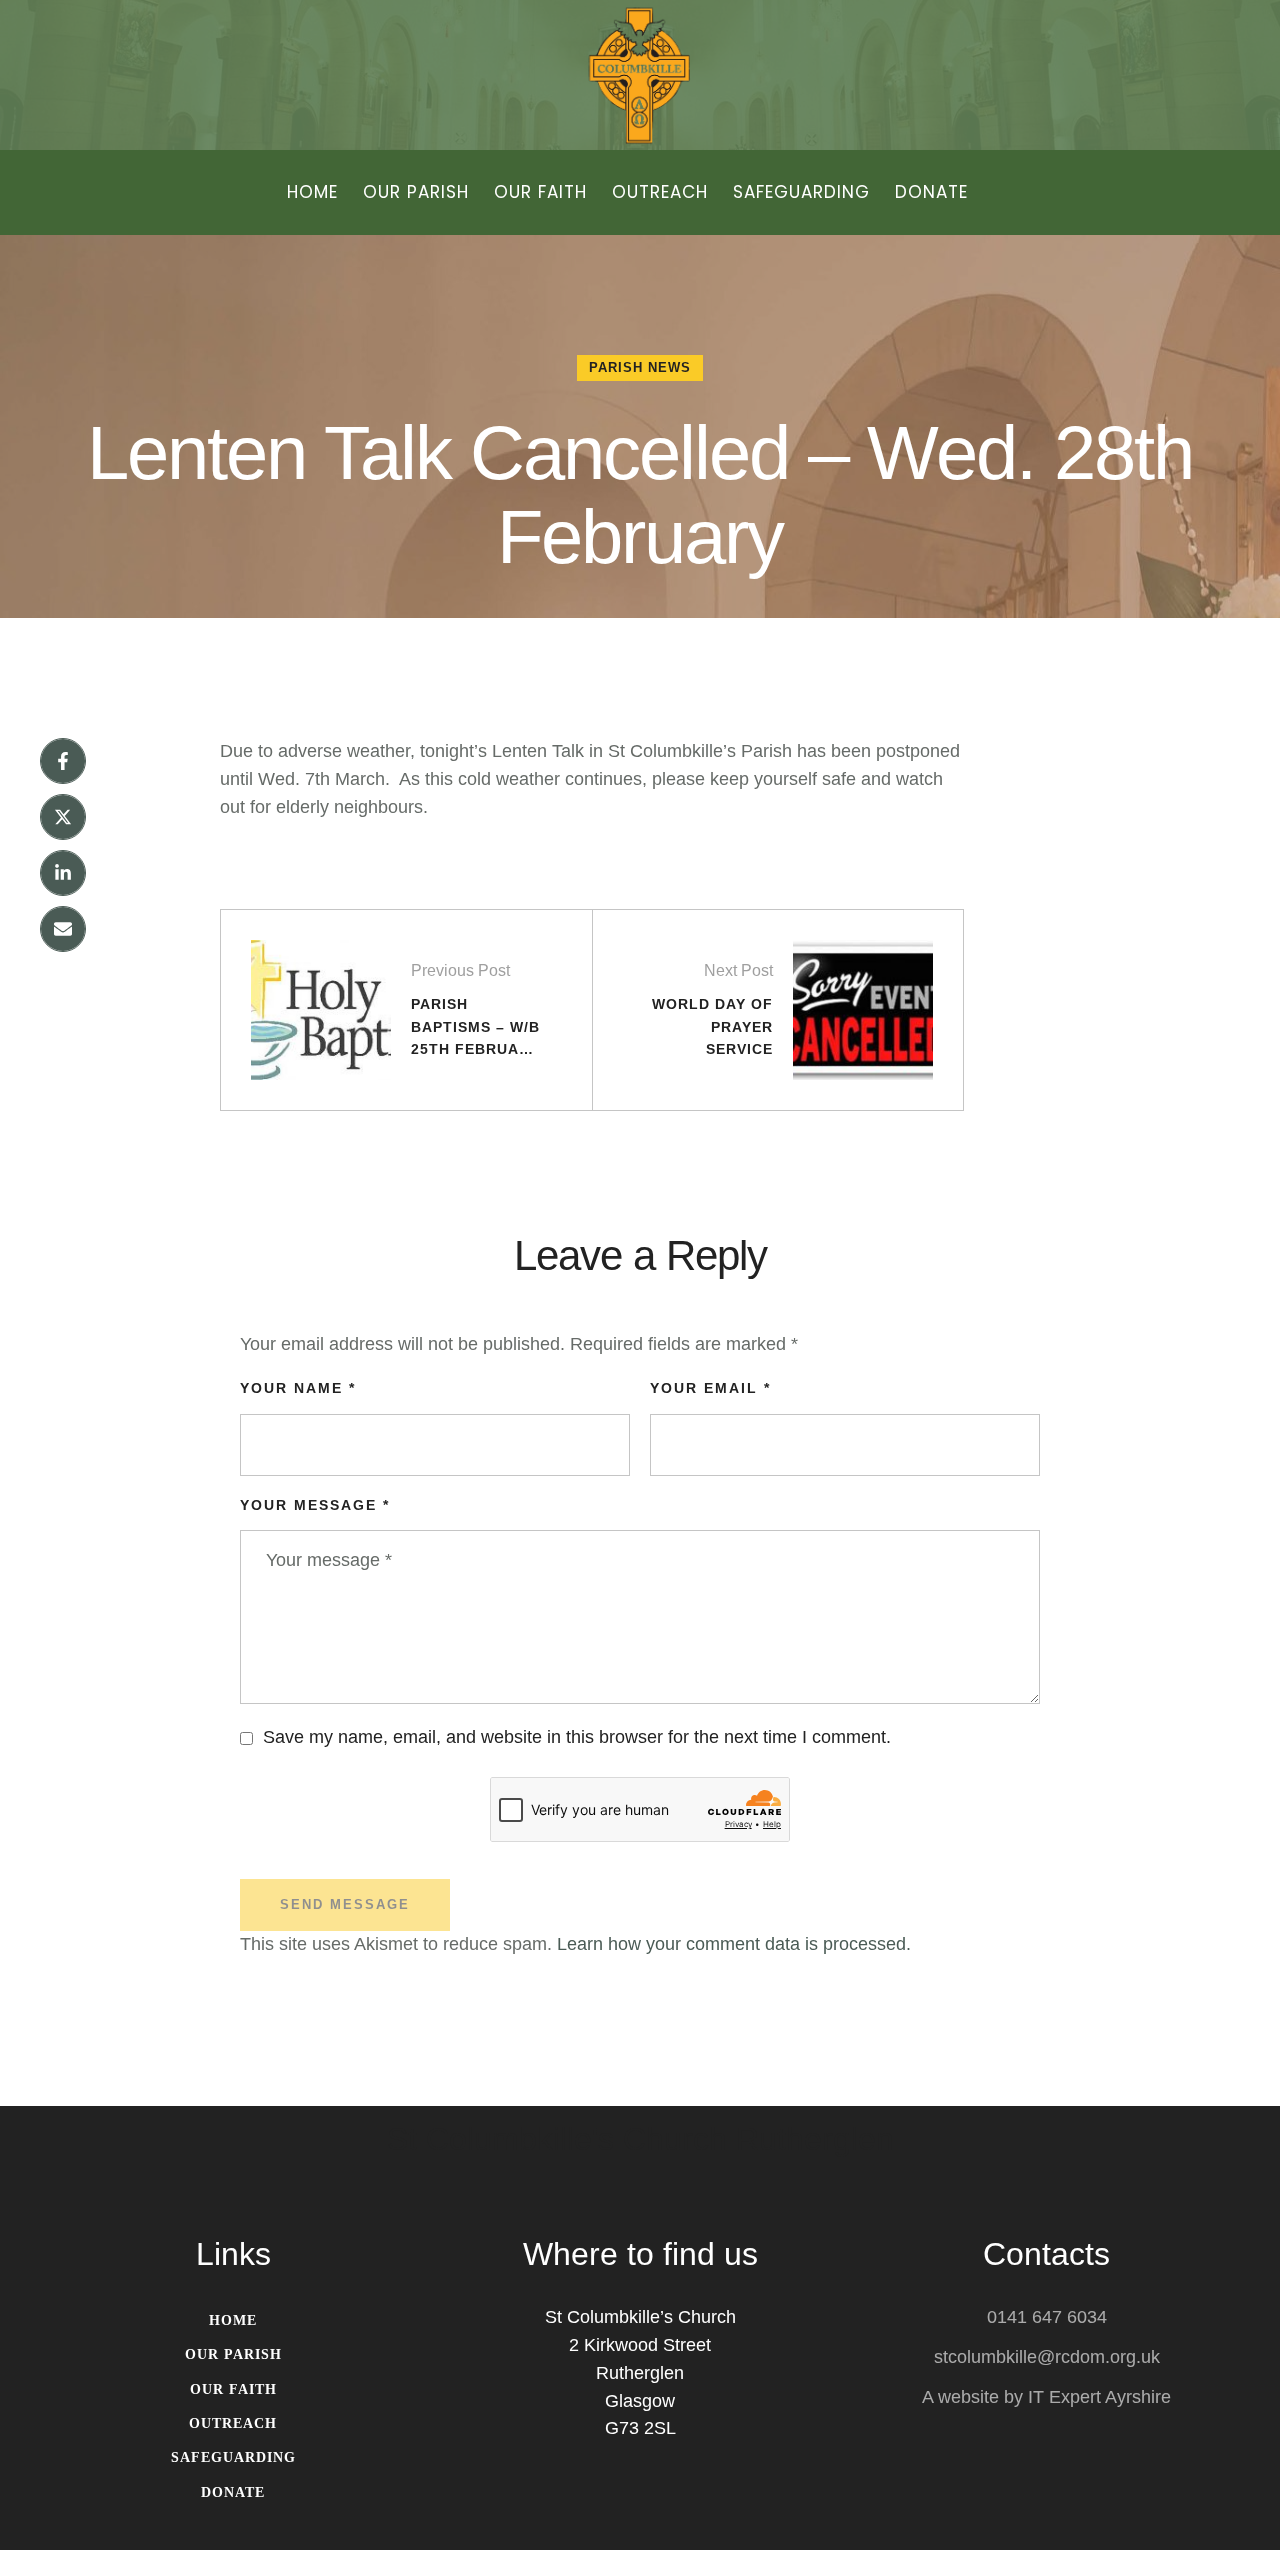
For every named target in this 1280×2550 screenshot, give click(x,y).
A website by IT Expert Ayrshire (1046, 2397)
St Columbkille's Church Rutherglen (640, 2140)
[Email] (63, 929)
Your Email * (710, 1388)
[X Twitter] (63, 817)
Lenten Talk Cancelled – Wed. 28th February (640, 494)
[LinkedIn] (63, 873)
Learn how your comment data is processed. (734, 1944)
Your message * (315, 1505)
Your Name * (298, 1388)
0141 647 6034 (1047, 2317)
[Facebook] (63, 761)
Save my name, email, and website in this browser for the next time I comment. (577, 1737)
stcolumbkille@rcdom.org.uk (1047, 2357)
